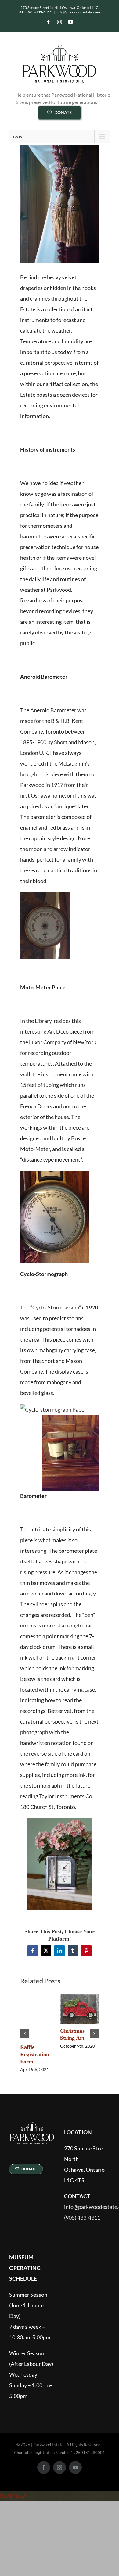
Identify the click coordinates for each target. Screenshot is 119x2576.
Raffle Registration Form (35, 2054)
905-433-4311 (40, 12)
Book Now (13, 2496)
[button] (25, 2034)
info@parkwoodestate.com (78, 12)
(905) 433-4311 (82, 2218)
